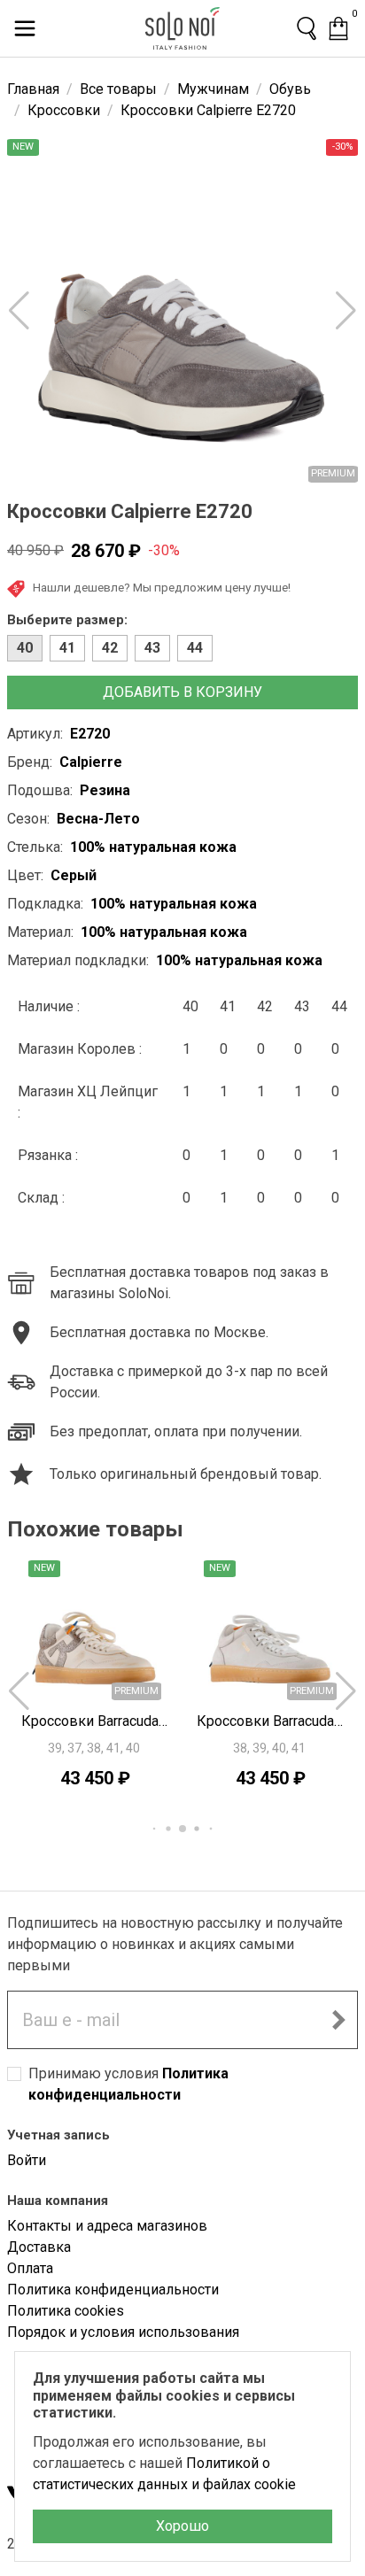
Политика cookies (66, 2311)
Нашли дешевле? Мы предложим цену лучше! (162, 587)
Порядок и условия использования (123, 2332)
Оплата (30, 2268)
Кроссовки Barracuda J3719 (95, 1721)
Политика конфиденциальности (113, 2290)
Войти (27, 2160)
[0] (338, 28)
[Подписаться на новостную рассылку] (338, 2020)
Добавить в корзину (182, 692)
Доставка (39, 2247)
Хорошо (182, 2526)
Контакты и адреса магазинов (107, 2226)
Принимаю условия (128, 2084)
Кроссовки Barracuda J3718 (270, 1721)
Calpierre (91, 762)
